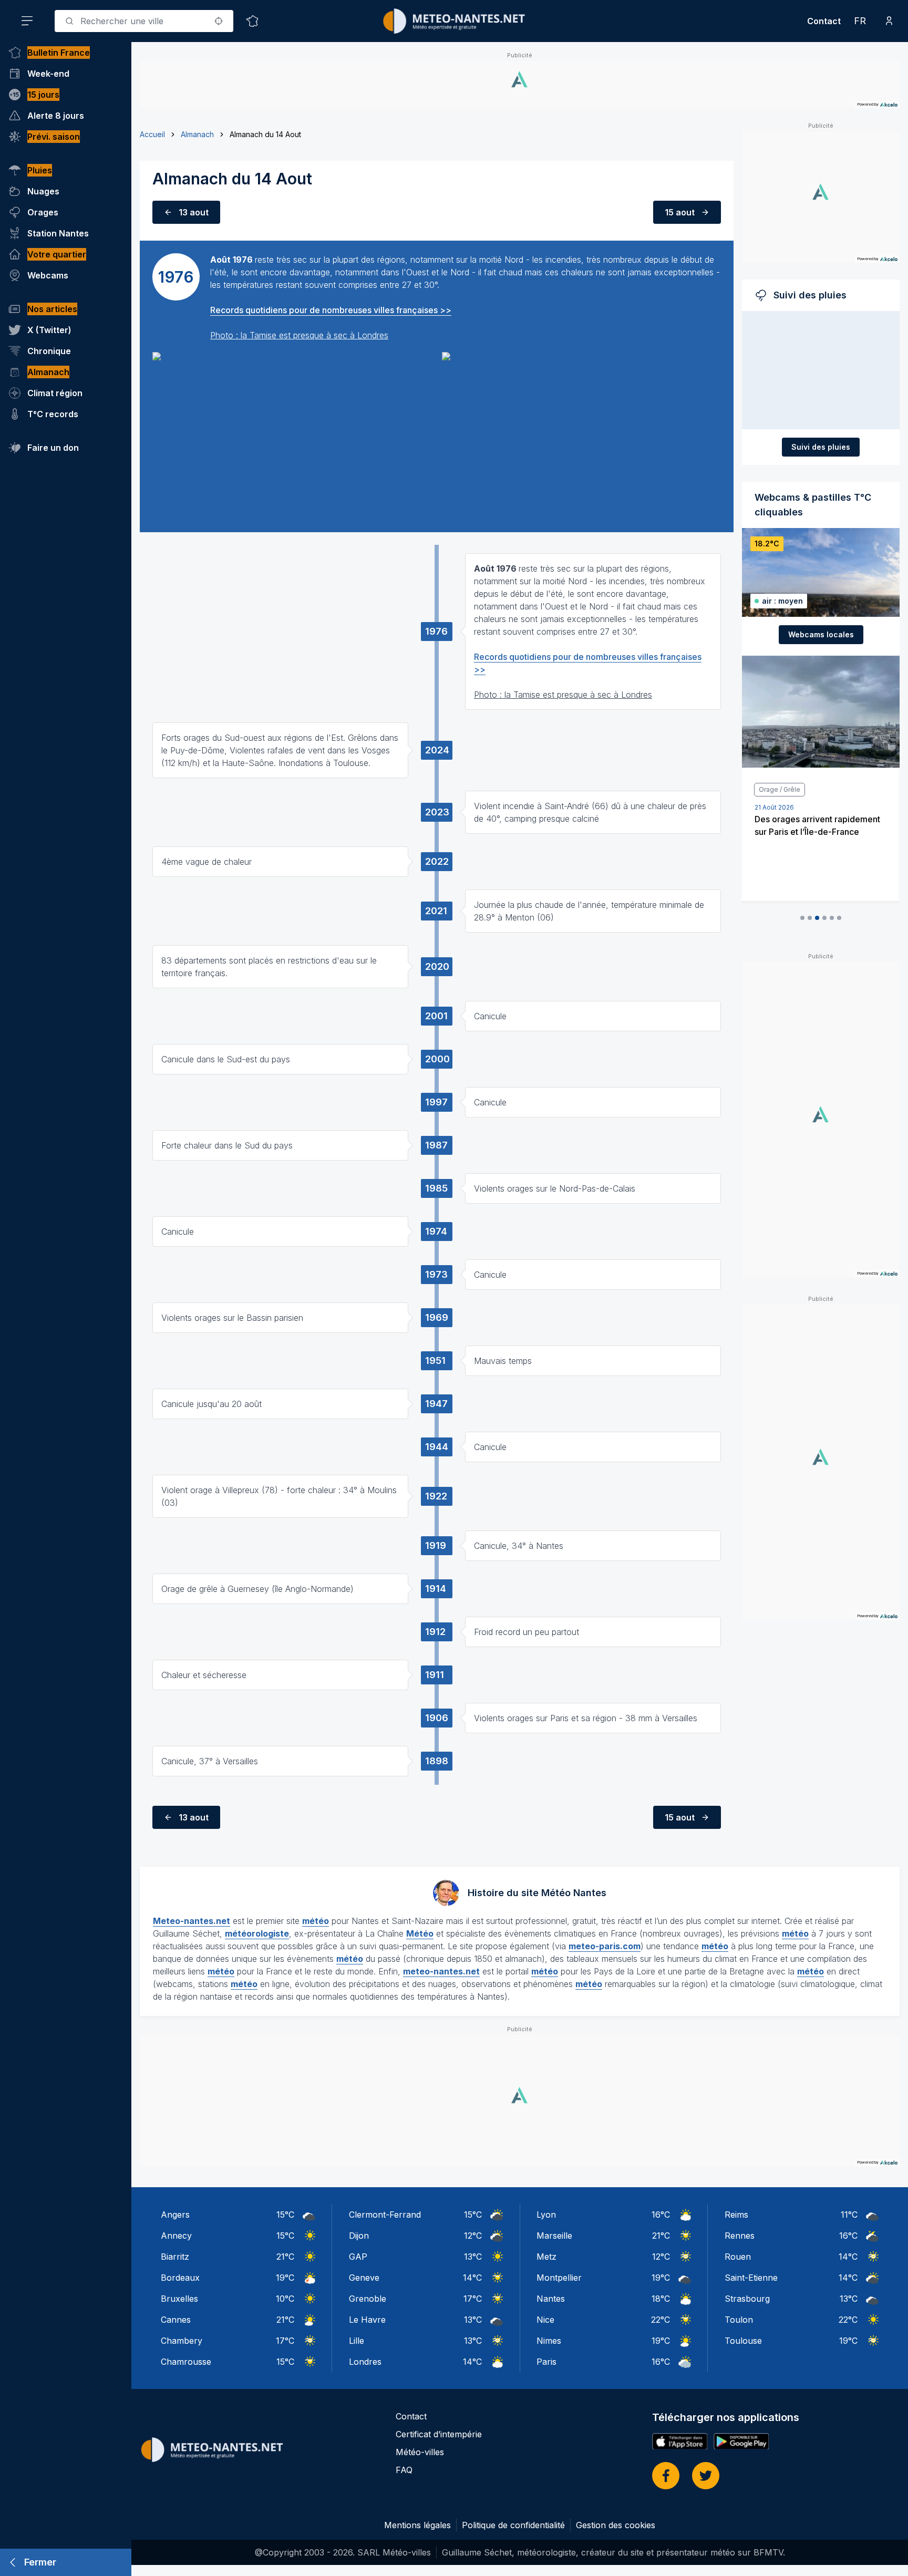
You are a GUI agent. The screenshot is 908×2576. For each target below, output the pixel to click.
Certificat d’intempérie (439, 2434)
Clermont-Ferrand (385, 2215)
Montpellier (559, 2278)
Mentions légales (417, 2525)
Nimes (549, 2341)
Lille (357, 2341)
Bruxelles (179, 2299)
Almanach (197, 134)
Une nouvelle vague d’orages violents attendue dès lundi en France (822, 832)
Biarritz (175, 2257)
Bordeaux (180, 2278)
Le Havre (367, 2320)
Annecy (176, 2236)
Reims (736, 2215)
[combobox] (144, 21)
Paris (546, 2362)
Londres (365, 2362)
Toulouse (743, 2341)
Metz (546, 2257)
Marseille (554, 2236)
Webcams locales (821, 634)
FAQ (404, 2470)
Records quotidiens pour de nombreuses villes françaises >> (331, 310)
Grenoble (368, 2299)
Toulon (739, 2320)
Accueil (152, 134)
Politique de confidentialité (513, 2525)
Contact (824, 21)
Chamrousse (186, 2362)
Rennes (740, 2236)
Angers (175, 2215)
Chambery (182, 2341)
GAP (358, 2257)
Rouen (738, 2257)
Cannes (176, 2320)
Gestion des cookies (616, 2525)
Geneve (364, 2278)
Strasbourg (747, 2299)
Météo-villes (420, 2452)
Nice (545, 2320)
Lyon (546, 2215)
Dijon (359, 2236)
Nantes (551, 2299)
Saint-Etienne (751, 2278)
